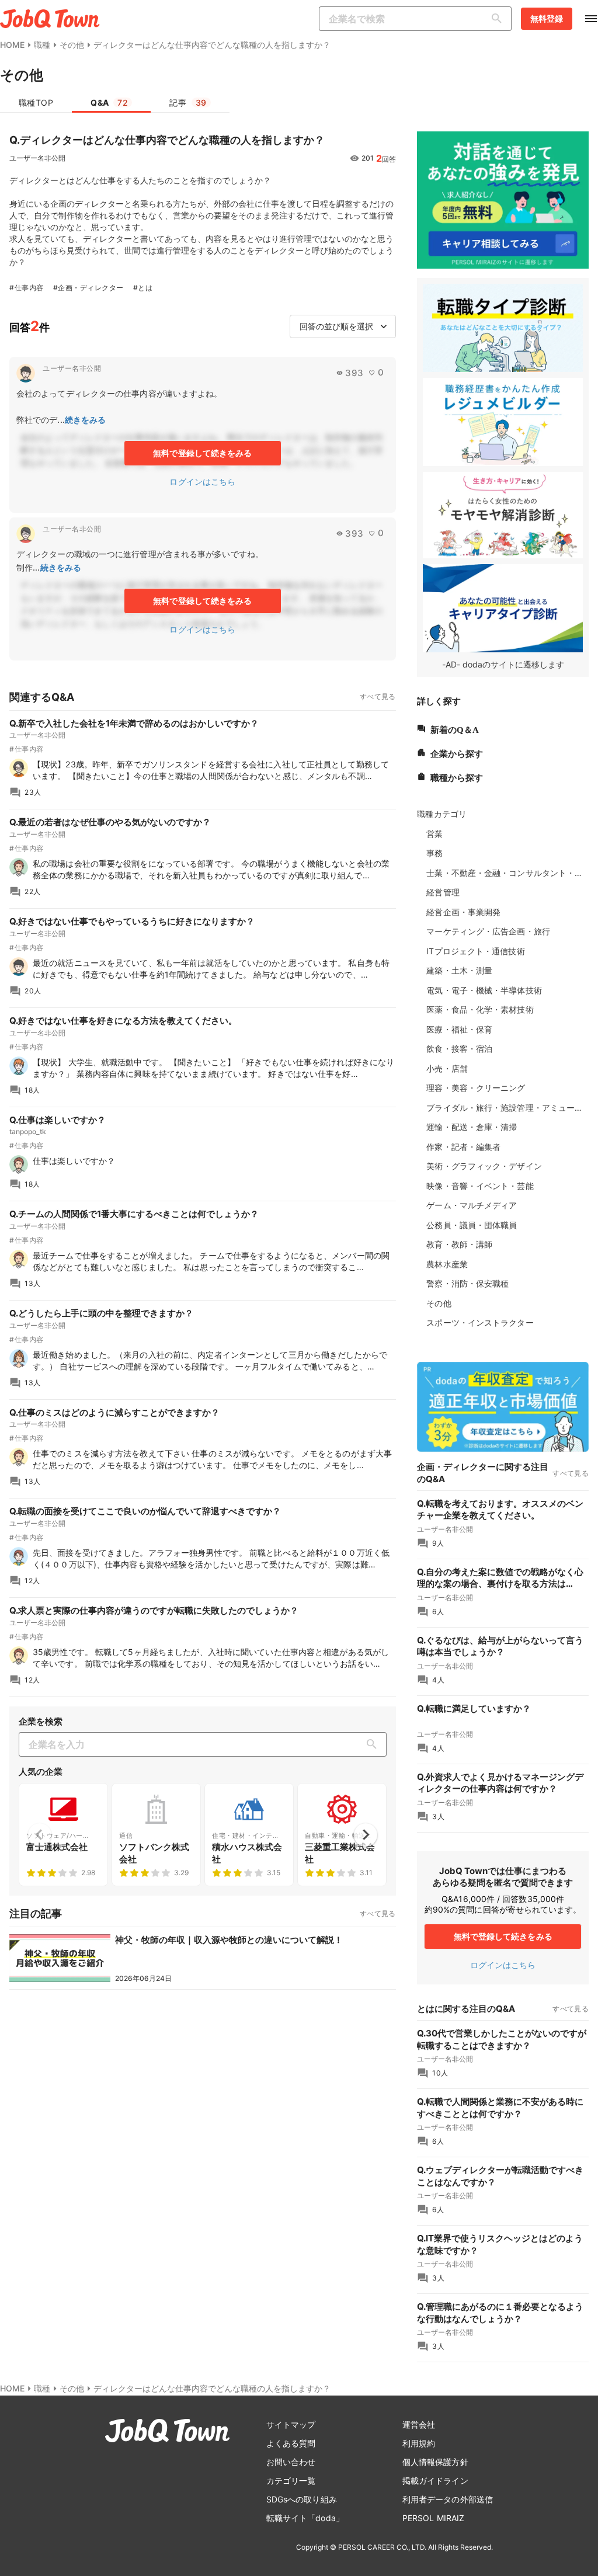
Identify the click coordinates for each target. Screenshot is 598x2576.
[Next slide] (366, 1835)
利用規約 (419, 2443)
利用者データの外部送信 (448, 2499)
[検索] (499, 19)
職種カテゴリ (442, 814)
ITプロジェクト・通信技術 (475, 951)
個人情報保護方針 (435, 2462)
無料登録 (547, 18)
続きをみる (86, 420)
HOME (12, 45)
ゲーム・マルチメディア (472, 1205)
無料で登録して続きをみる (202, 453)
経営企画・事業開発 (463, 912)
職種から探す (457, 776)
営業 (434, 834)
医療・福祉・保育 (459, 1029)
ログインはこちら (202, 482)
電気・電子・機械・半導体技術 (484, 990)
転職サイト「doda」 (305, 2518)
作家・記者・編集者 (463, 1147)
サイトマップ (291, 2424)
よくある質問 (291, 2443)
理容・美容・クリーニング (476, 1088)
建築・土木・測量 (459, 970)
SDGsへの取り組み (302, 2499)
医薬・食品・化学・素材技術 (480, 1009)
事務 (434, 853)
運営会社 (419, 2424)
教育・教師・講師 (459, 1244)
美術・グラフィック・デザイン (484, 1166)
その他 (72, 45)
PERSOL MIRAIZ (433, 2518)
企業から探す (457, 752)
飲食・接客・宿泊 (459, 1049)
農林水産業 (447, 1264)
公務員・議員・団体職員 (472, 1225)
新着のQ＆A (455, 729)
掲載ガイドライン (435, 2481)
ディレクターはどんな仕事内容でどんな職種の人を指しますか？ (212, 45)
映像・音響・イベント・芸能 (480, 1186)
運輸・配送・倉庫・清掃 (472, 1127)
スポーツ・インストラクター (480, 1322)
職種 (42, 45)
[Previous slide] (40, 1835)
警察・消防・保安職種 (467, 1283)
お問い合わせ (291, 2462)
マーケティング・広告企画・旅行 (488, 931)
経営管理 (443, 892)
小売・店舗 (447, 1068)
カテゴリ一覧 (291, 2481)
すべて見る (378, 696)
